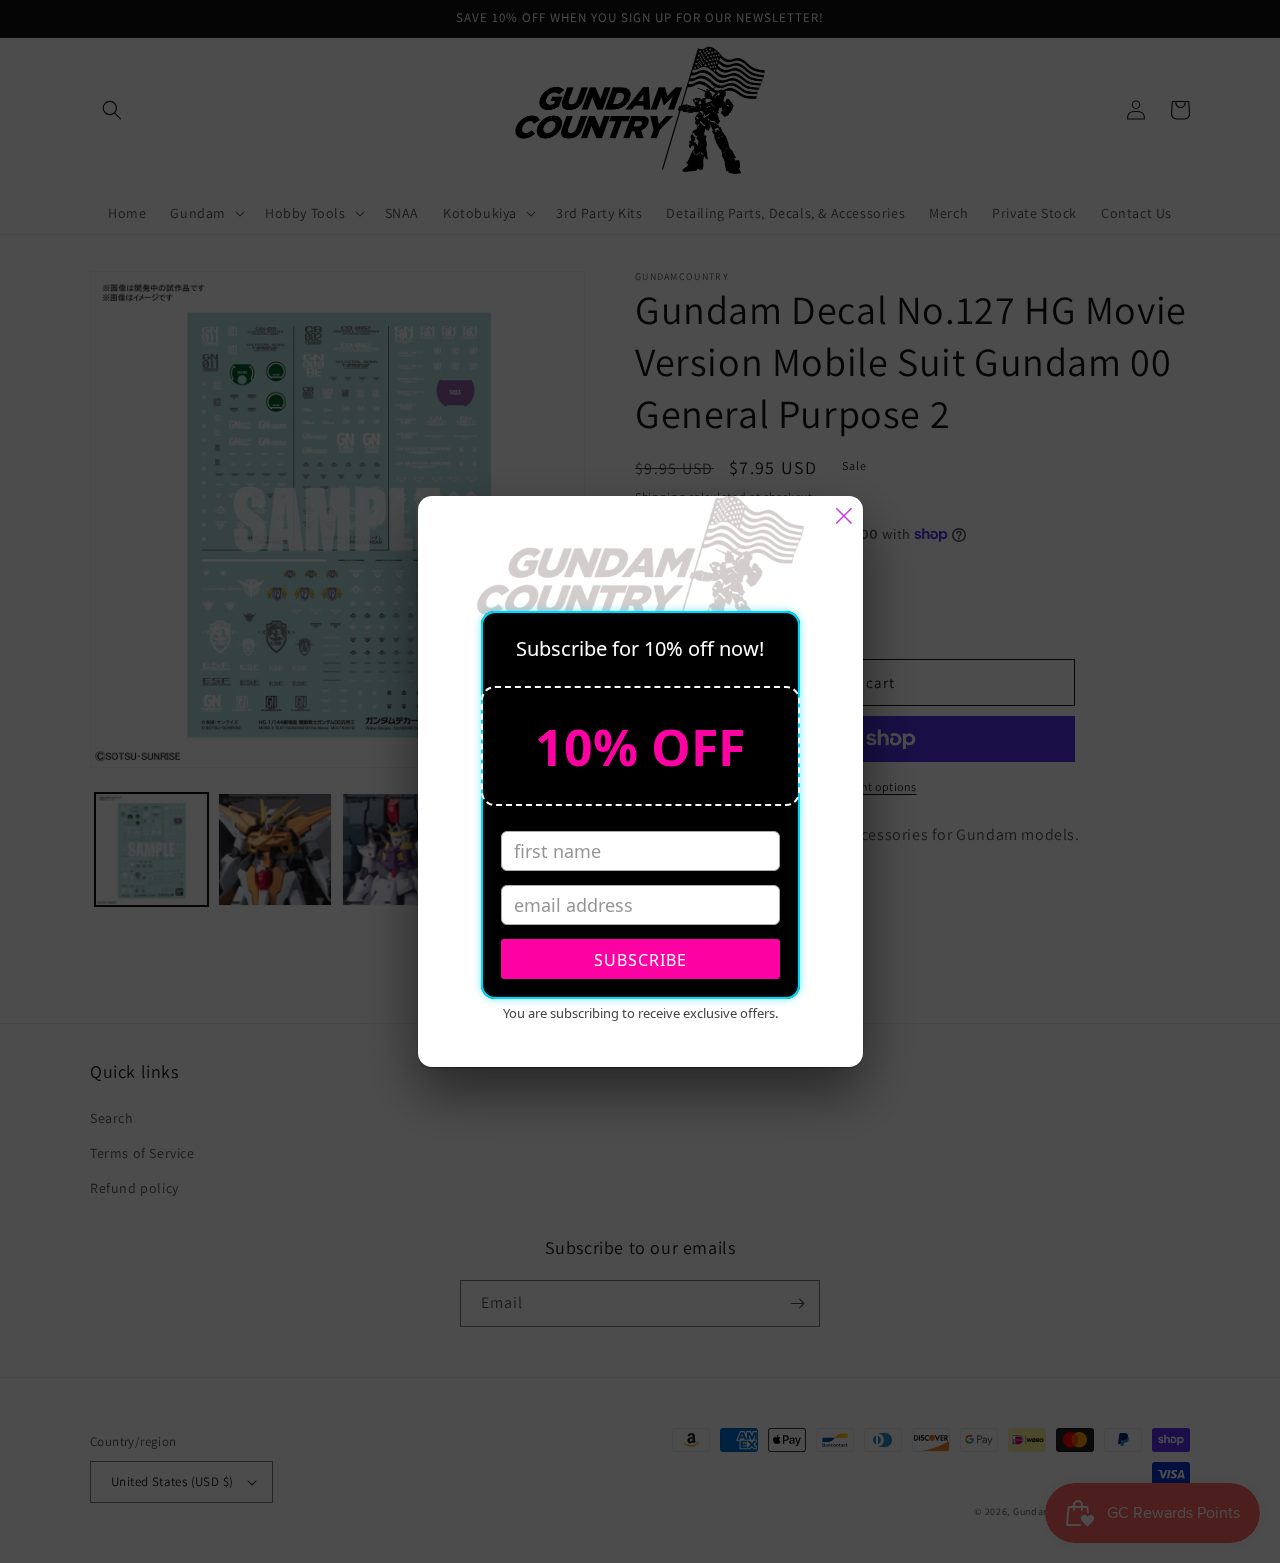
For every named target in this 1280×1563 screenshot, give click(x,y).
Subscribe (640, 960)
